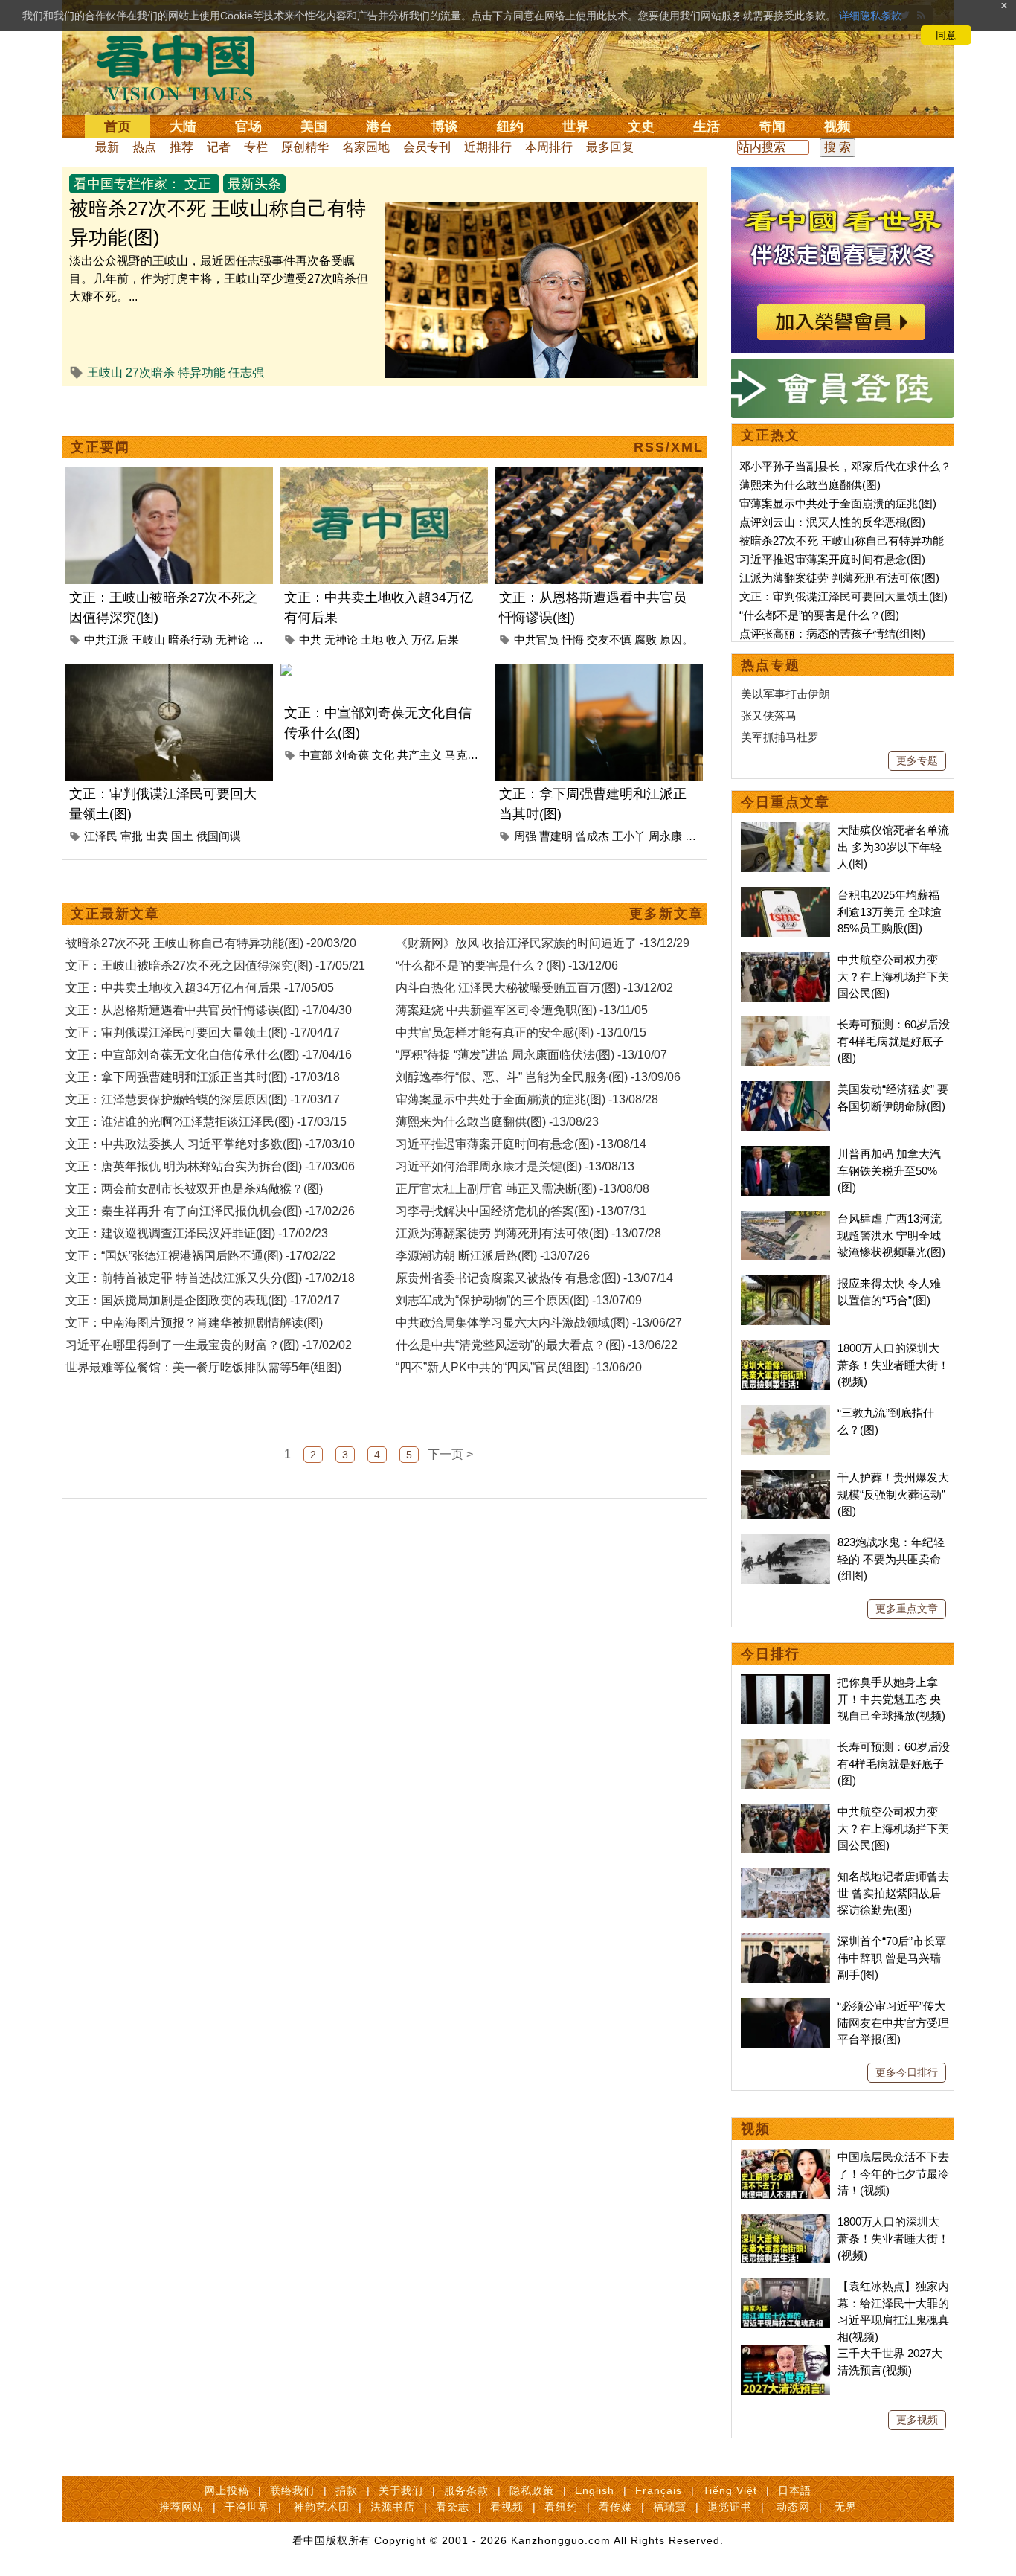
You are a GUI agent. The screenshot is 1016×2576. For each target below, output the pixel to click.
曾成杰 (592, 836)
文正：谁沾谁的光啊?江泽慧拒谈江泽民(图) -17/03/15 (206, 1122)
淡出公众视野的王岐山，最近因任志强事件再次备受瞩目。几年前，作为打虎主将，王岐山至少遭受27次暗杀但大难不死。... (219, 279)
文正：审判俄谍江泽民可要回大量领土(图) (843, 596)
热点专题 (771, 665)
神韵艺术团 (322, 2507)
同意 (946, 35)
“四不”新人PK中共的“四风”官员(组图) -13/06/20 (519, 1367)
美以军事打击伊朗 (785, 694)
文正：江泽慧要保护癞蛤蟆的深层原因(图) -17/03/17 (203, 1099)
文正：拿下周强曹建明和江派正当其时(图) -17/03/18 (203, 1077)
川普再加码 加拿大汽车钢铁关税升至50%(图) (889, 1170)
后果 (448, 640)
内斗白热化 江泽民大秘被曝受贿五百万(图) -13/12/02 (534, 988)
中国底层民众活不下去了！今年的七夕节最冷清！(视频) (893, 2173)
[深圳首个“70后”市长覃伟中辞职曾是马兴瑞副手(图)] (785, 1941)
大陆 (183, 126)
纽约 (510, 126)
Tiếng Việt (730, 2490)
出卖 (157, 836)
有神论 (269, 640)
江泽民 (101, 836)
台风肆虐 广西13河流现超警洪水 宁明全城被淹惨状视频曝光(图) (891, 1235)
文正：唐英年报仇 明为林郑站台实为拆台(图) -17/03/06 (210, 1166)
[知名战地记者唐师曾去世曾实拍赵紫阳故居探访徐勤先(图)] (785, 1876)
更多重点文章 (907, 1609)
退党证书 (730, 2507)
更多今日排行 (907, 2072)
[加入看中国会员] (843, 175)
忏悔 (573, 640)
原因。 (676, 640)
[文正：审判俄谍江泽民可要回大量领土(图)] (169, 672)
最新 (107, 147)
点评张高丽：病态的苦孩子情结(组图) (832, 634)
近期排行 (488, 147)
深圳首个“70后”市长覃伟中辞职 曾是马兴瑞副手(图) (892, 1958)
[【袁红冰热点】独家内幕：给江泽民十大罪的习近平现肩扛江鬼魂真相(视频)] (785, 2286)
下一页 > (450, 1454)
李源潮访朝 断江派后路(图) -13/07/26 (493, 1256)
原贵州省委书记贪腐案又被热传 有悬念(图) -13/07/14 (534, 1278)
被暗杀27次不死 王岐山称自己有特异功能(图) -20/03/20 (211, 943)
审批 (132, 836)
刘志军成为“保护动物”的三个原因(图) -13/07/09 (519, 1300)
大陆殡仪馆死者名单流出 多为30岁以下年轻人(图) (893, 847)
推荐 (181, 147)
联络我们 (292, 2490)
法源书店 (393, 2507)
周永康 (665, 836)
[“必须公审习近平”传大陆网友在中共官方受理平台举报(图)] (785, 2006)
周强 (525, 836)
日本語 (795, 2490)
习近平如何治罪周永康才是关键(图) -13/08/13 (515, 1166)
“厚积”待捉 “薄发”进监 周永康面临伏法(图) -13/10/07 (531, 1055)
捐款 (347, 2490)
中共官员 (536, 640)
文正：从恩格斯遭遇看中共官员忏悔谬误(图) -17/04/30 (209, 1010)
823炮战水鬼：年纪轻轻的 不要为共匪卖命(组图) (891, 1559)
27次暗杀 (150, 372)
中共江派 (106, 640)
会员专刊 (427, 147)
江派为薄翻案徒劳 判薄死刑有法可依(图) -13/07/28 (528, 1233)
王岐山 (105, 372)
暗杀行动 (190, 640)
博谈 (445, 126)
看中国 (184, 67)
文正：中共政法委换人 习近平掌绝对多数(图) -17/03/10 (210, 1144)
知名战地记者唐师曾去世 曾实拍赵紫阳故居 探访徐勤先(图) (893, 1893)
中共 (310, 640)
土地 (372, 640)
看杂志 (453, 2507)
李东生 (702, 836)
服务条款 (466, 2490)
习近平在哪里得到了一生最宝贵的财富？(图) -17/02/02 (209, 1345)
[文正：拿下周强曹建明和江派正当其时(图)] (599, 672)
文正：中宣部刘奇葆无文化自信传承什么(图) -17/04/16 (209, 1055)
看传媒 (615, 2507)
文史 (641, 126)
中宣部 (316, 755)
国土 (182, 836)
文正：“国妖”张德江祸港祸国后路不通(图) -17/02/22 (200, 1256)
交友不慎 (609, 640)
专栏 (256, 147)
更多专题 (917, 760)
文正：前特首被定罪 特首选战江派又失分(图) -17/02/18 (210, 1278)
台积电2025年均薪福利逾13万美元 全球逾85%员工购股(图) (890, 911)
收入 (397, 640)
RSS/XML (669, 447)
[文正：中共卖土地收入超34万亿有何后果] (384, 476)
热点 (144, 147)
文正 (198, 184)
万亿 (422, 640)
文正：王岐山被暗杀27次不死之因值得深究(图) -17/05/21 (215, 965)
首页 (118, 126)
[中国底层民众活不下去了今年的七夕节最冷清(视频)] (785, 2157)
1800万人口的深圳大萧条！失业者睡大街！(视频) (893, 1365)
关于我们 (401, 2490)
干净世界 (247, 2507)
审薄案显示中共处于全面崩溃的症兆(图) (838, 503)
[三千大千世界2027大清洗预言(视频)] (785, 2353)
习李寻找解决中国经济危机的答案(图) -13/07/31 (521, 1211)
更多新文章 (666, 914)
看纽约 (561, 2507)
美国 (314, 126)
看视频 (507, 2507)
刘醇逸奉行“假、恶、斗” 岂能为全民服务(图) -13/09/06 (538, 1077)
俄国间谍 (219, 836)
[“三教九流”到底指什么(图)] (785, 1413)
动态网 (793, 2507)
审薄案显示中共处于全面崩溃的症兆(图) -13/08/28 (527, 1099)
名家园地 (366, 147)
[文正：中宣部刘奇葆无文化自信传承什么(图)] (384, 672)
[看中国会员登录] (843, 388)
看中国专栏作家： (127, 184)
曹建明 (556, 836)
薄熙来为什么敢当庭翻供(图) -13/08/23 (497, 1122)
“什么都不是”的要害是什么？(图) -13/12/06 (507, 965)
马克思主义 (473, 755)
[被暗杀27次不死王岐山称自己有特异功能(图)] (541, 211)
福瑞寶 (670, 2507)
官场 (248, 126)
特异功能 (202, 372)
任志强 (246, 372)
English (595, 2490)
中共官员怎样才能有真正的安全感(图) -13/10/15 (521, 1032)
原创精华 (305, 147)
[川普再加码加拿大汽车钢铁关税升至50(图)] (785, 1154)
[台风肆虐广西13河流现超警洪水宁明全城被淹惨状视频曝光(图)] (785, 1218)
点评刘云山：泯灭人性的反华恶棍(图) (832, 522)
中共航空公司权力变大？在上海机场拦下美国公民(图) (893, 976)
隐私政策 (532, 2490)
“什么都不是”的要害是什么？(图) (819, 615)
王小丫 (629, 836)
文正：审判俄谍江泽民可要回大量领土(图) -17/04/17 (203, 1032)
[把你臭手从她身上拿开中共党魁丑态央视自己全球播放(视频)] (785, 1682)
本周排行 (549, 147)
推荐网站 (181, 2507)
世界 (576, 126)
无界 (846, 2507)
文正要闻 (100, 447)
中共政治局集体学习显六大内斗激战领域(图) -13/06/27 (539, 1323)
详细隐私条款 (870, 16)
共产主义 (419, 755)
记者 (219, 147)
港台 (379, 126)
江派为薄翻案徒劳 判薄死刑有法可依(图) (839, 578)
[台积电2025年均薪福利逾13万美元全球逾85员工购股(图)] (785, 895)
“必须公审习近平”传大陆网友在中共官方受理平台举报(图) (893, 2022)
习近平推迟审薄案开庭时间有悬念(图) (832, 559)
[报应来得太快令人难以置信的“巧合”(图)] (785, 1283)
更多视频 (917, 2420)
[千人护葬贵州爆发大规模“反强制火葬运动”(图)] (785, 1477)
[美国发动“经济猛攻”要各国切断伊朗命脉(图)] (785, 1089)
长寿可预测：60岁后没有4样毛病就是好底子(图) (894, 1041)
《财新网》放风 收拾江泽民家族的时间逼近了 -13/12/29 (543, 943)
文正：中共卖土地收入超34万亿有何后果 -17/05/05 (200, 988)
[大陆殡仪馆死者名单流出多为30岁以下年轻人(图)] (785, 830)
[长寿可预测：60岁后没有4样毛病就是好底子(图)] (785, 1024)
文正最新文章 (115, 914)
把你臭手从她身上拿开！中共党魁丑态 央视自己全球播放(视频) (891, 1699)
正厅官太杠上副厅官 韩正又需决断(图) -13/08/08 (523, 1189)
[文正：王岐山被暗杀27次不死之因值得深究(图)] (169, 476)
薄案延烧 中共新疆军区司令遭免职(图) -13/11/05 (522, 1010)
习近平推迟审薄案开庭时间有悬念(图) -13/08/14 (521, 1144)
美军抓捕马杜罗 (780, 737)
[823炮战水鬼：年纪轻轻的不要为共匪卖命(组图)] (785, 1542)
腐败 (646, 640)
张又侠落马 (769, 715)
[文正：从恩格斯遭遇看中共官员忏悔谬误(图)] (599, 476)
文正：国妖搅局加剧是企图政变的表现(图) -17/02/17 (203, 1300)
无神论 (232, 640)
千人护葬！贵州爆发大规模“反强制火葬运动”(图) (893, 1494)
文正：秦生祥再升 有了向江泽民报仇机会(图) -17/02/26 (210, 1211)
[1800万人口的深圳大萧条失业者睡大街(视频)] (785, 1348)
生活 (707, 126)
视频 (837, 126)
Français (659, 2490)
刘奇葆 (352, 755)
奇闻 (772, 126)
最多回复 (610, 147)
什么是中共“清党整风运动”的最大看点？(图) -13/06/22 (537, 1345)
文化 (383, 755)
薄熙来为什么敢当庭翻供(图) (810, 485)
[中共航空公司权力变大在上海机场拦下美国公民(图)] (785, 959)
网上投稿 (227, 2490)
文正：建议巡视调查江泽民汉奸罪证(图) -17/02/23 (197, 1233)
